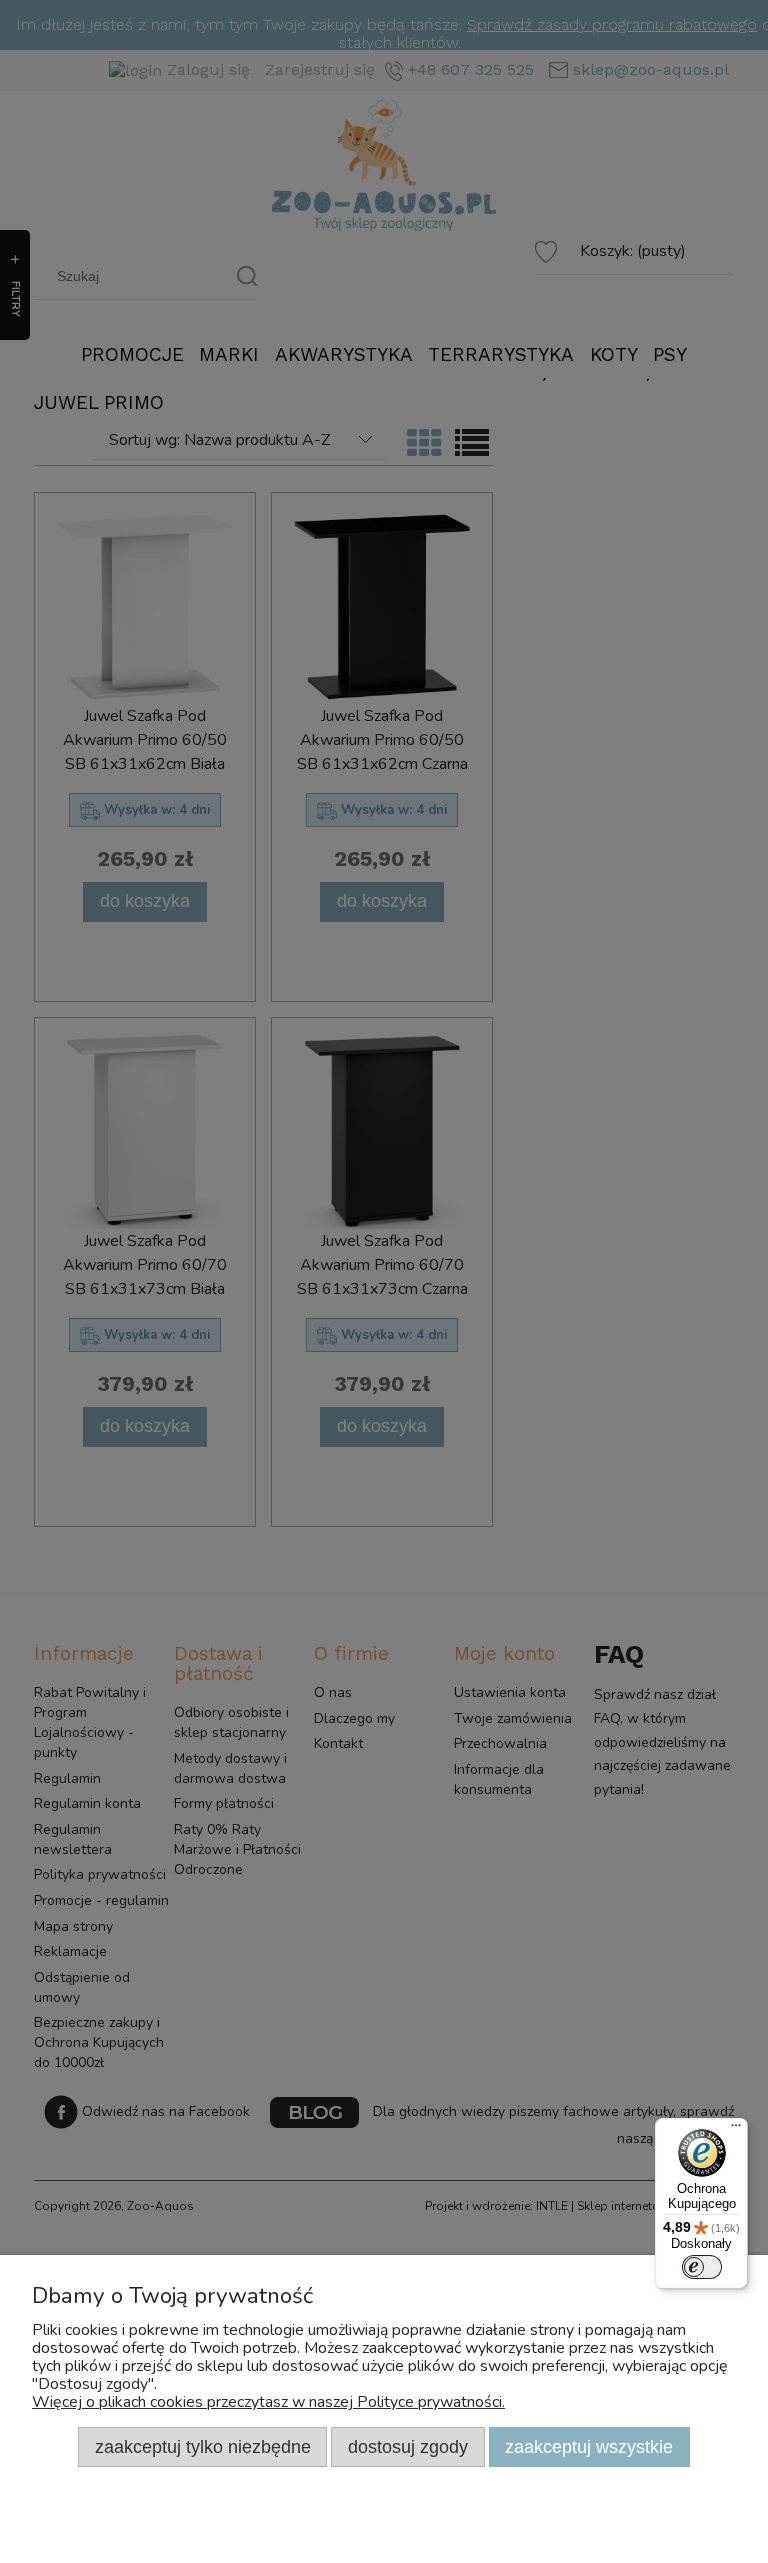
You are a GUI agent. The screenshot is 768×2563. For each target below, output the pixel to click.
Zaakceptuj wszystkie (589, 2446)
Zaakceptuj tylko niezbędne (203, 2446)
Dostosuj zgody (408, 2446)
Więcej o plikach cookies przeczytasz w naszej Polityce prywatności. (268, 2402)
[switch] (702, 2267)
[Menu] (736, 2130)
